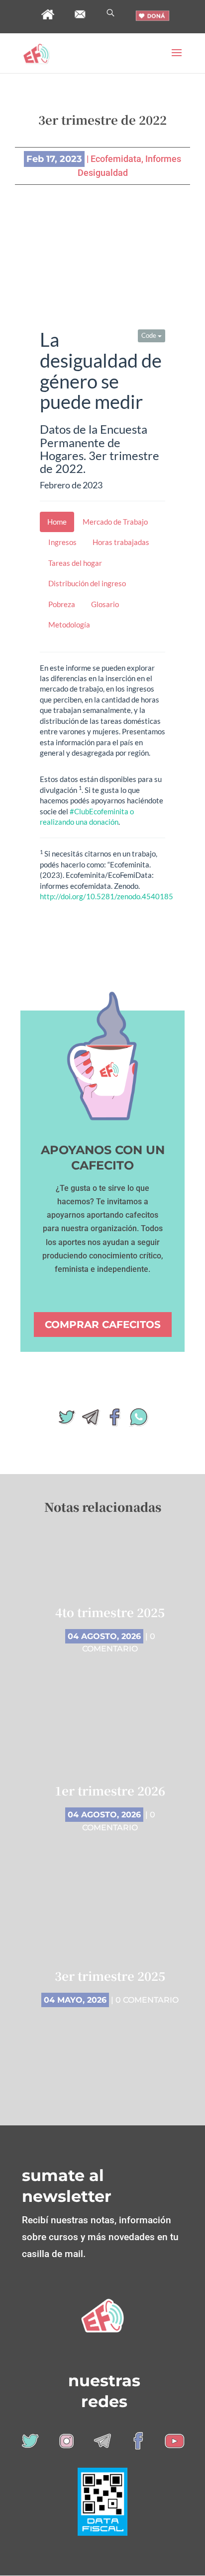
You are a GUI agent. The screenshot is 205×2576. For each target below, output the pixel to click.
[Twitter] (67, 1421)
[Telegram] (91, 1421)
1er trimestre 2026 (110, 1790)
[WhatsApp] (138, 1421)
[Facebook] (114, 1421)
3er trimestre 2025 (110, 1976)
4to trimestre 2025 (110, 1612)
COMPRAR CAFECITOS (103, 1325)
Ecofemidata (116, 159)
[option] (110, 1813)
